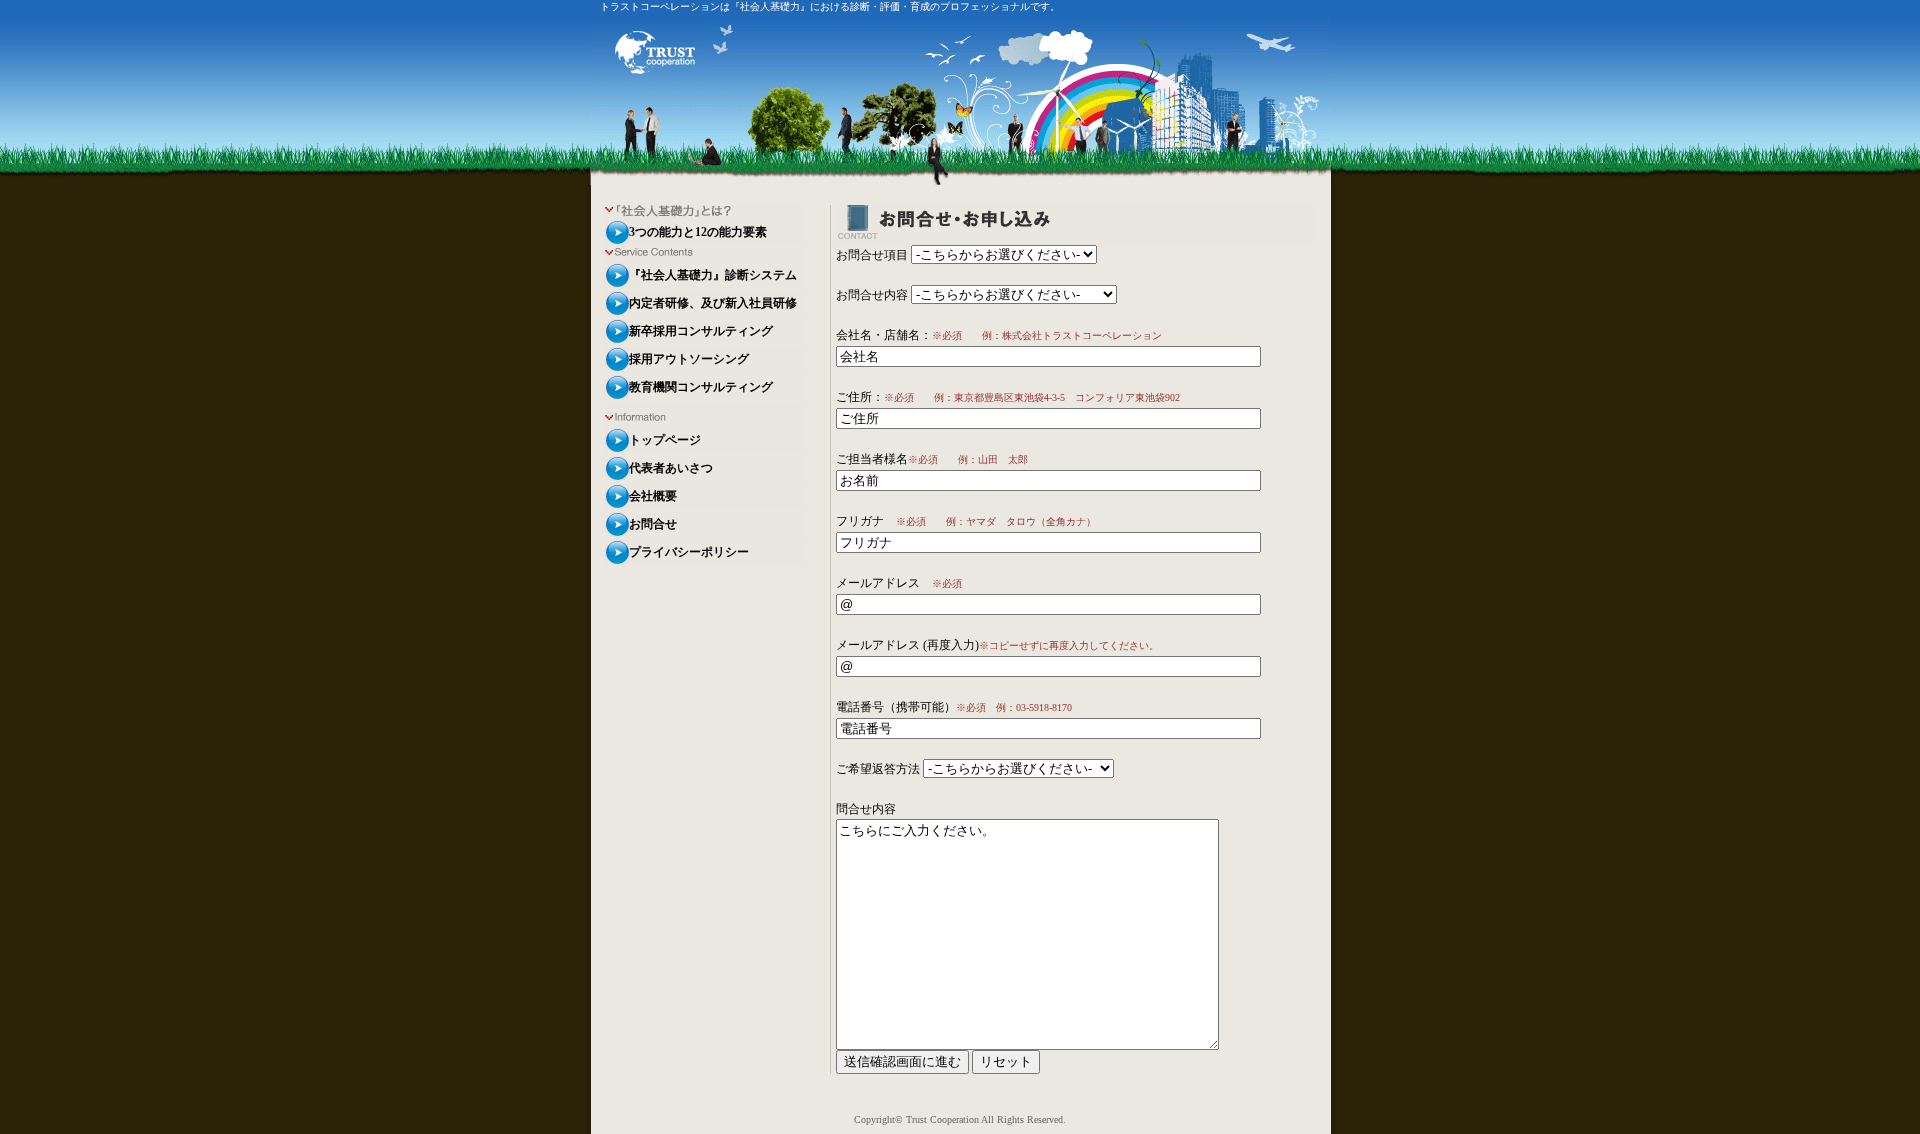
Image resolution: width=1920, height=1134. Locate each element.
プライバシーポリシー (689, 552)
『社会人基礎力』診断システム (713, 275)
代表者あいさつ (671, 468)
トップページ (665, 440)
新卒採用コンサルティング (701, 331)
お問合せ (653, 524)
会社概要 (653, 496)
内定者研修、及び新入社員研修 (713, 303)
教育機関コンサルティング (701, 387)
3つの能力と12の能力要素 (698, 232)
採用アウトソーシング (689, 359)
